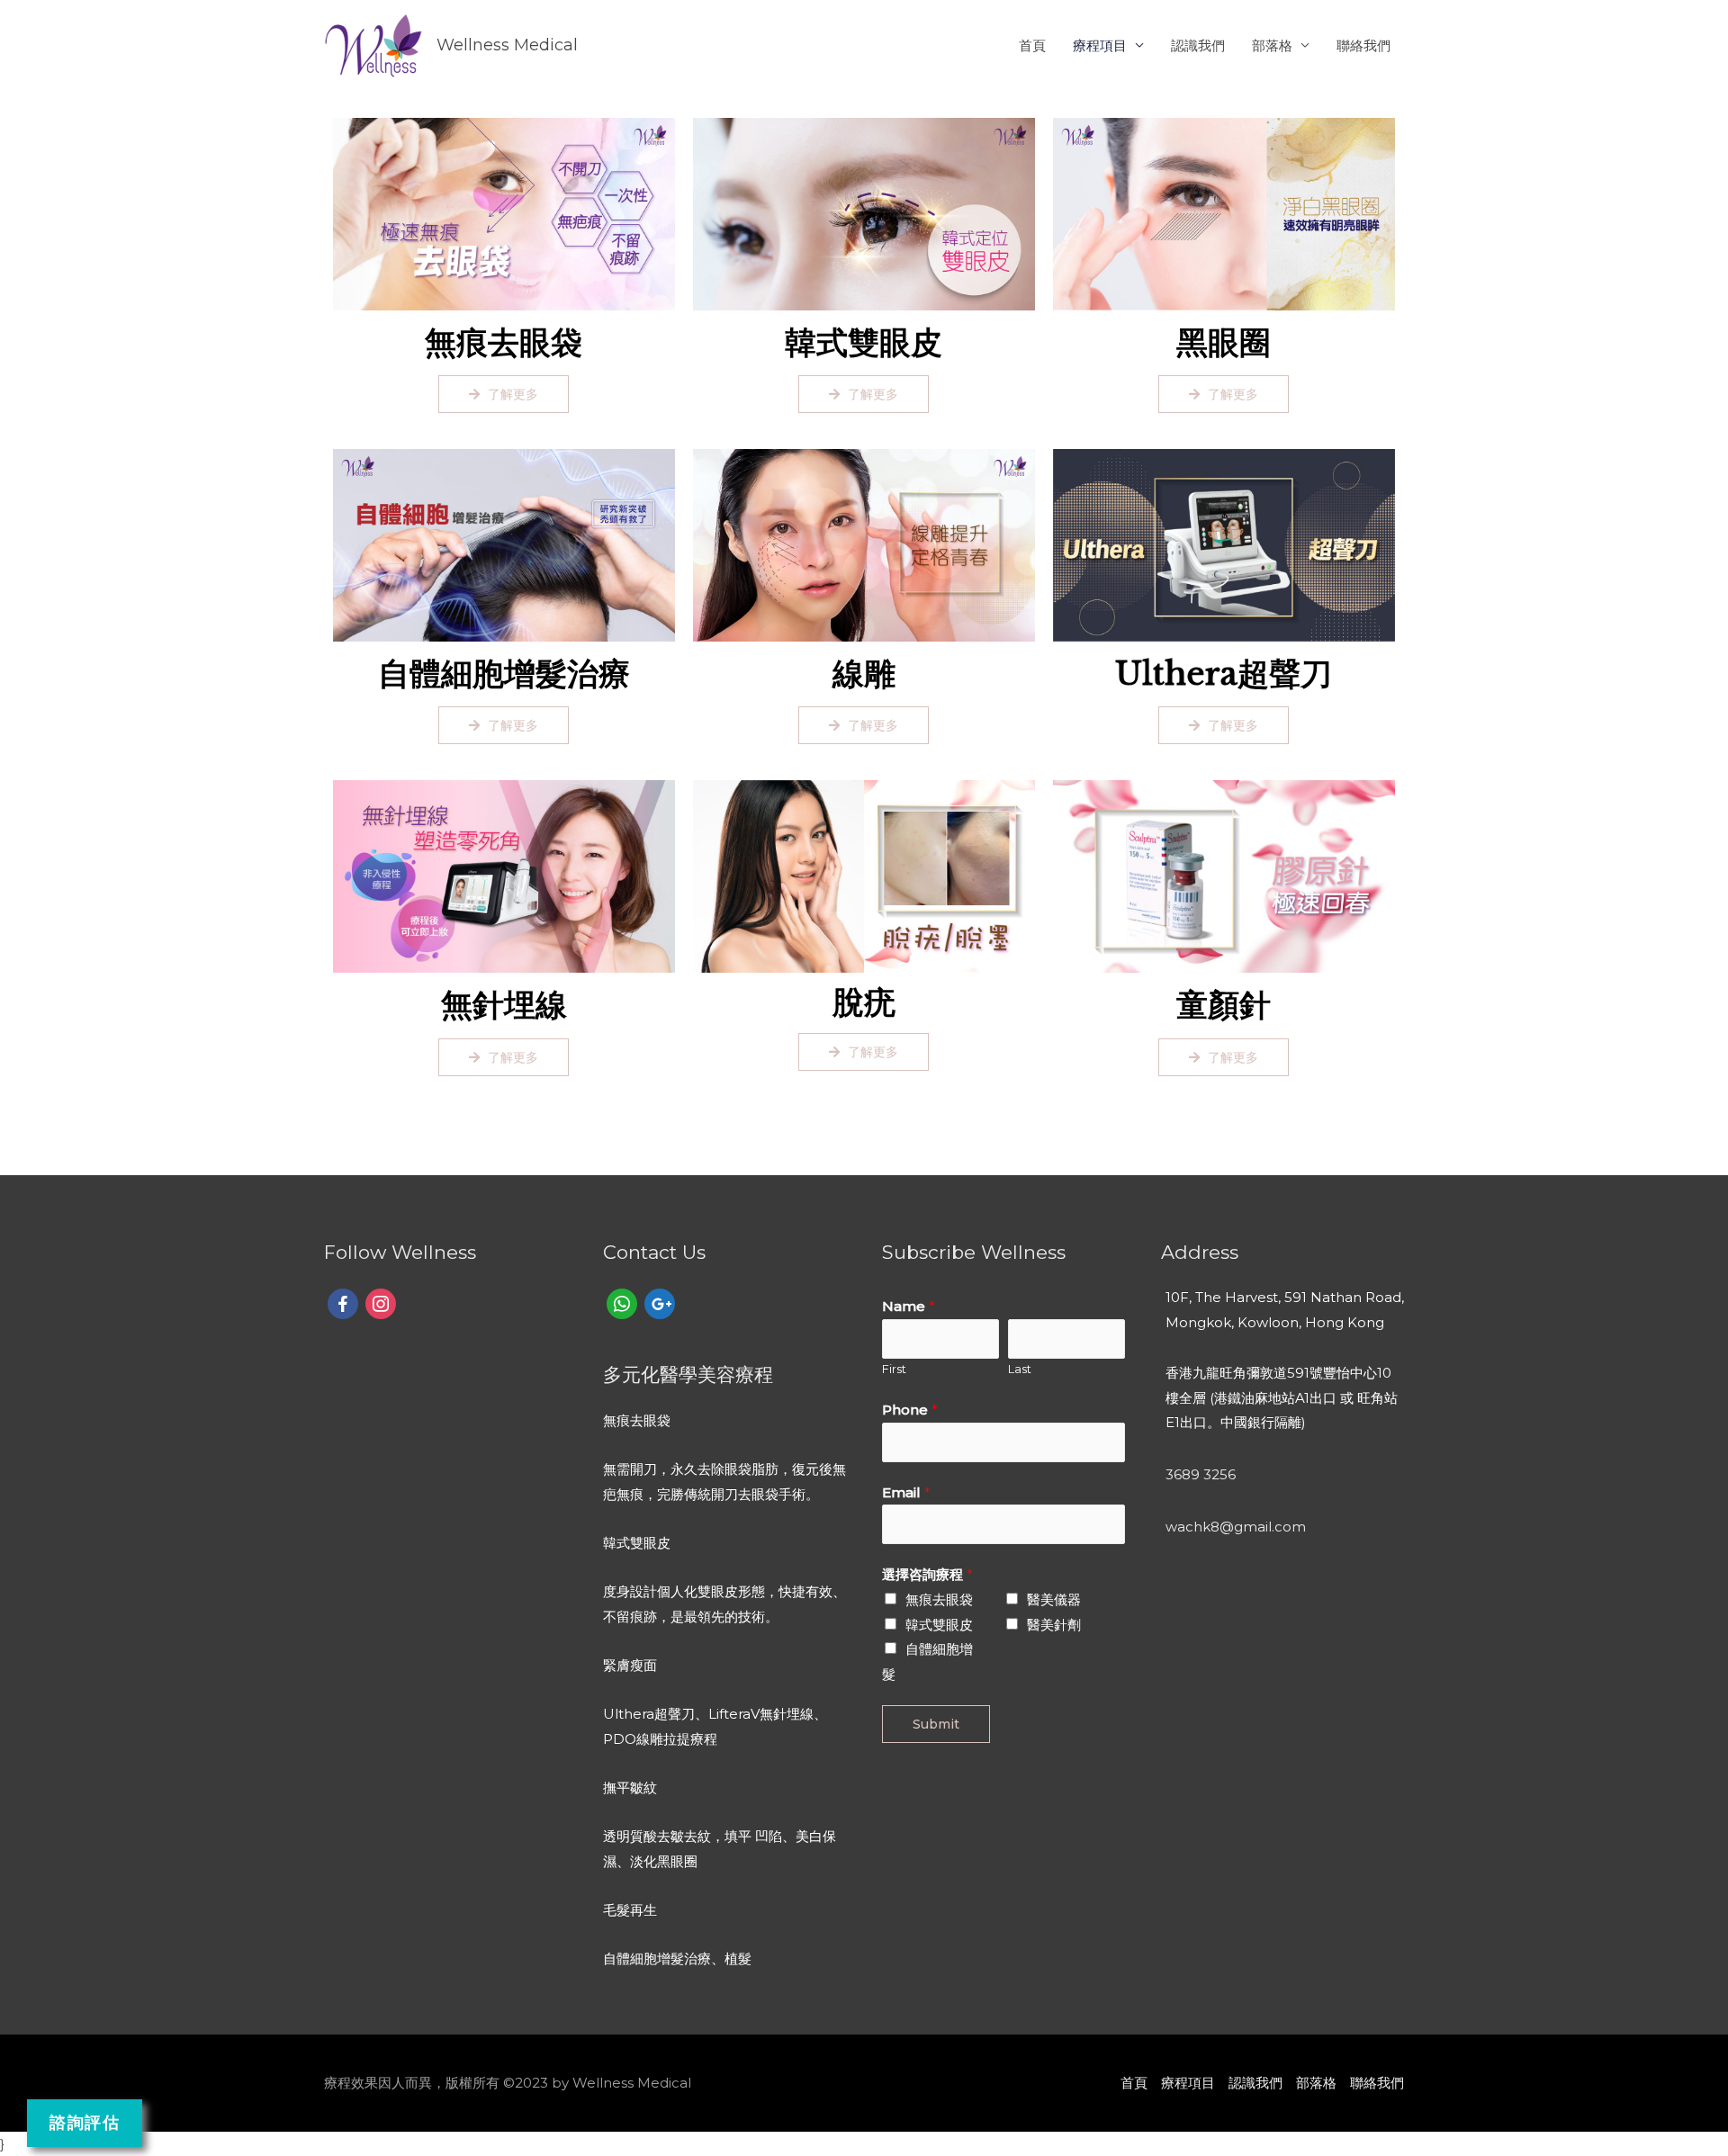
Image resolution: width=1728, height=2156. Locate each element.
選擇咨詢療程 (927, 1574)
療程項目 (1100, 45)
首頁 (1032, 45)
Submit (936, 1724)
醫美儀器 (1054, 1599)
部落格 (1272, 45)
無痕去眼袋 (939, 1599)
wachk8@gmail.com (1236, 1527)
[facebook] (343, 1303)
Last (1020, 1369)
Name (909, 1306)
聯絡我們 (1363, 45)
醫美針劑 (1054, 1625)
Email (906, 1492)
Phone (910, 1410)
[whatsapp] (622, 1303)
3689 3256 (1201, 1474)
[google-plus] (660, 1303)
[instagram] (381, 1303)
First (894, 1369)
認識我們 (1198, 45)
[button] (504, 394)
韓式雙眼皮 (939, 1625)
